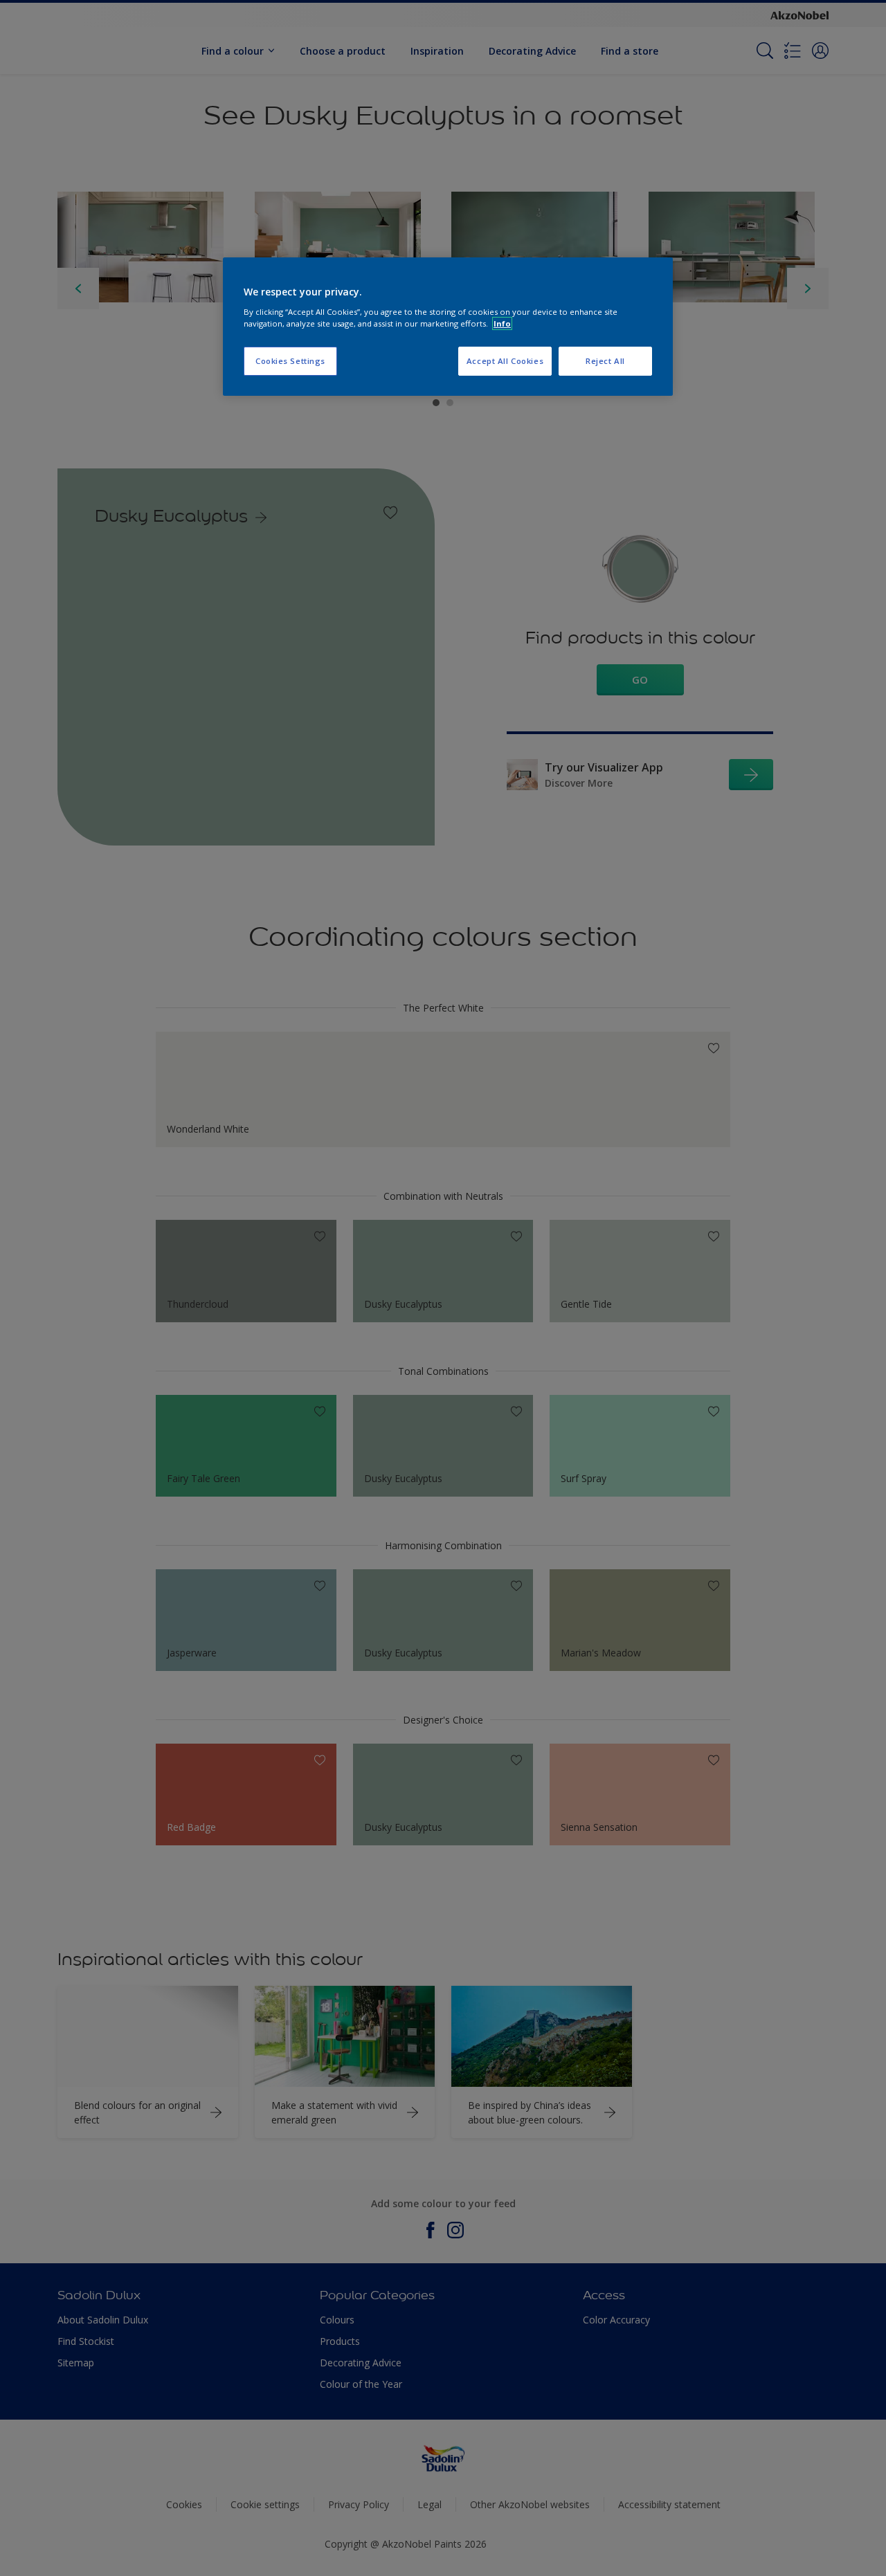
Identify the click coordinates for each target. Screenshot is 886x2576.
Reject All (605, 361)
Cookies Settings (290, 361)
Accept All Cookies (505, 361)
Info (502, 323)
